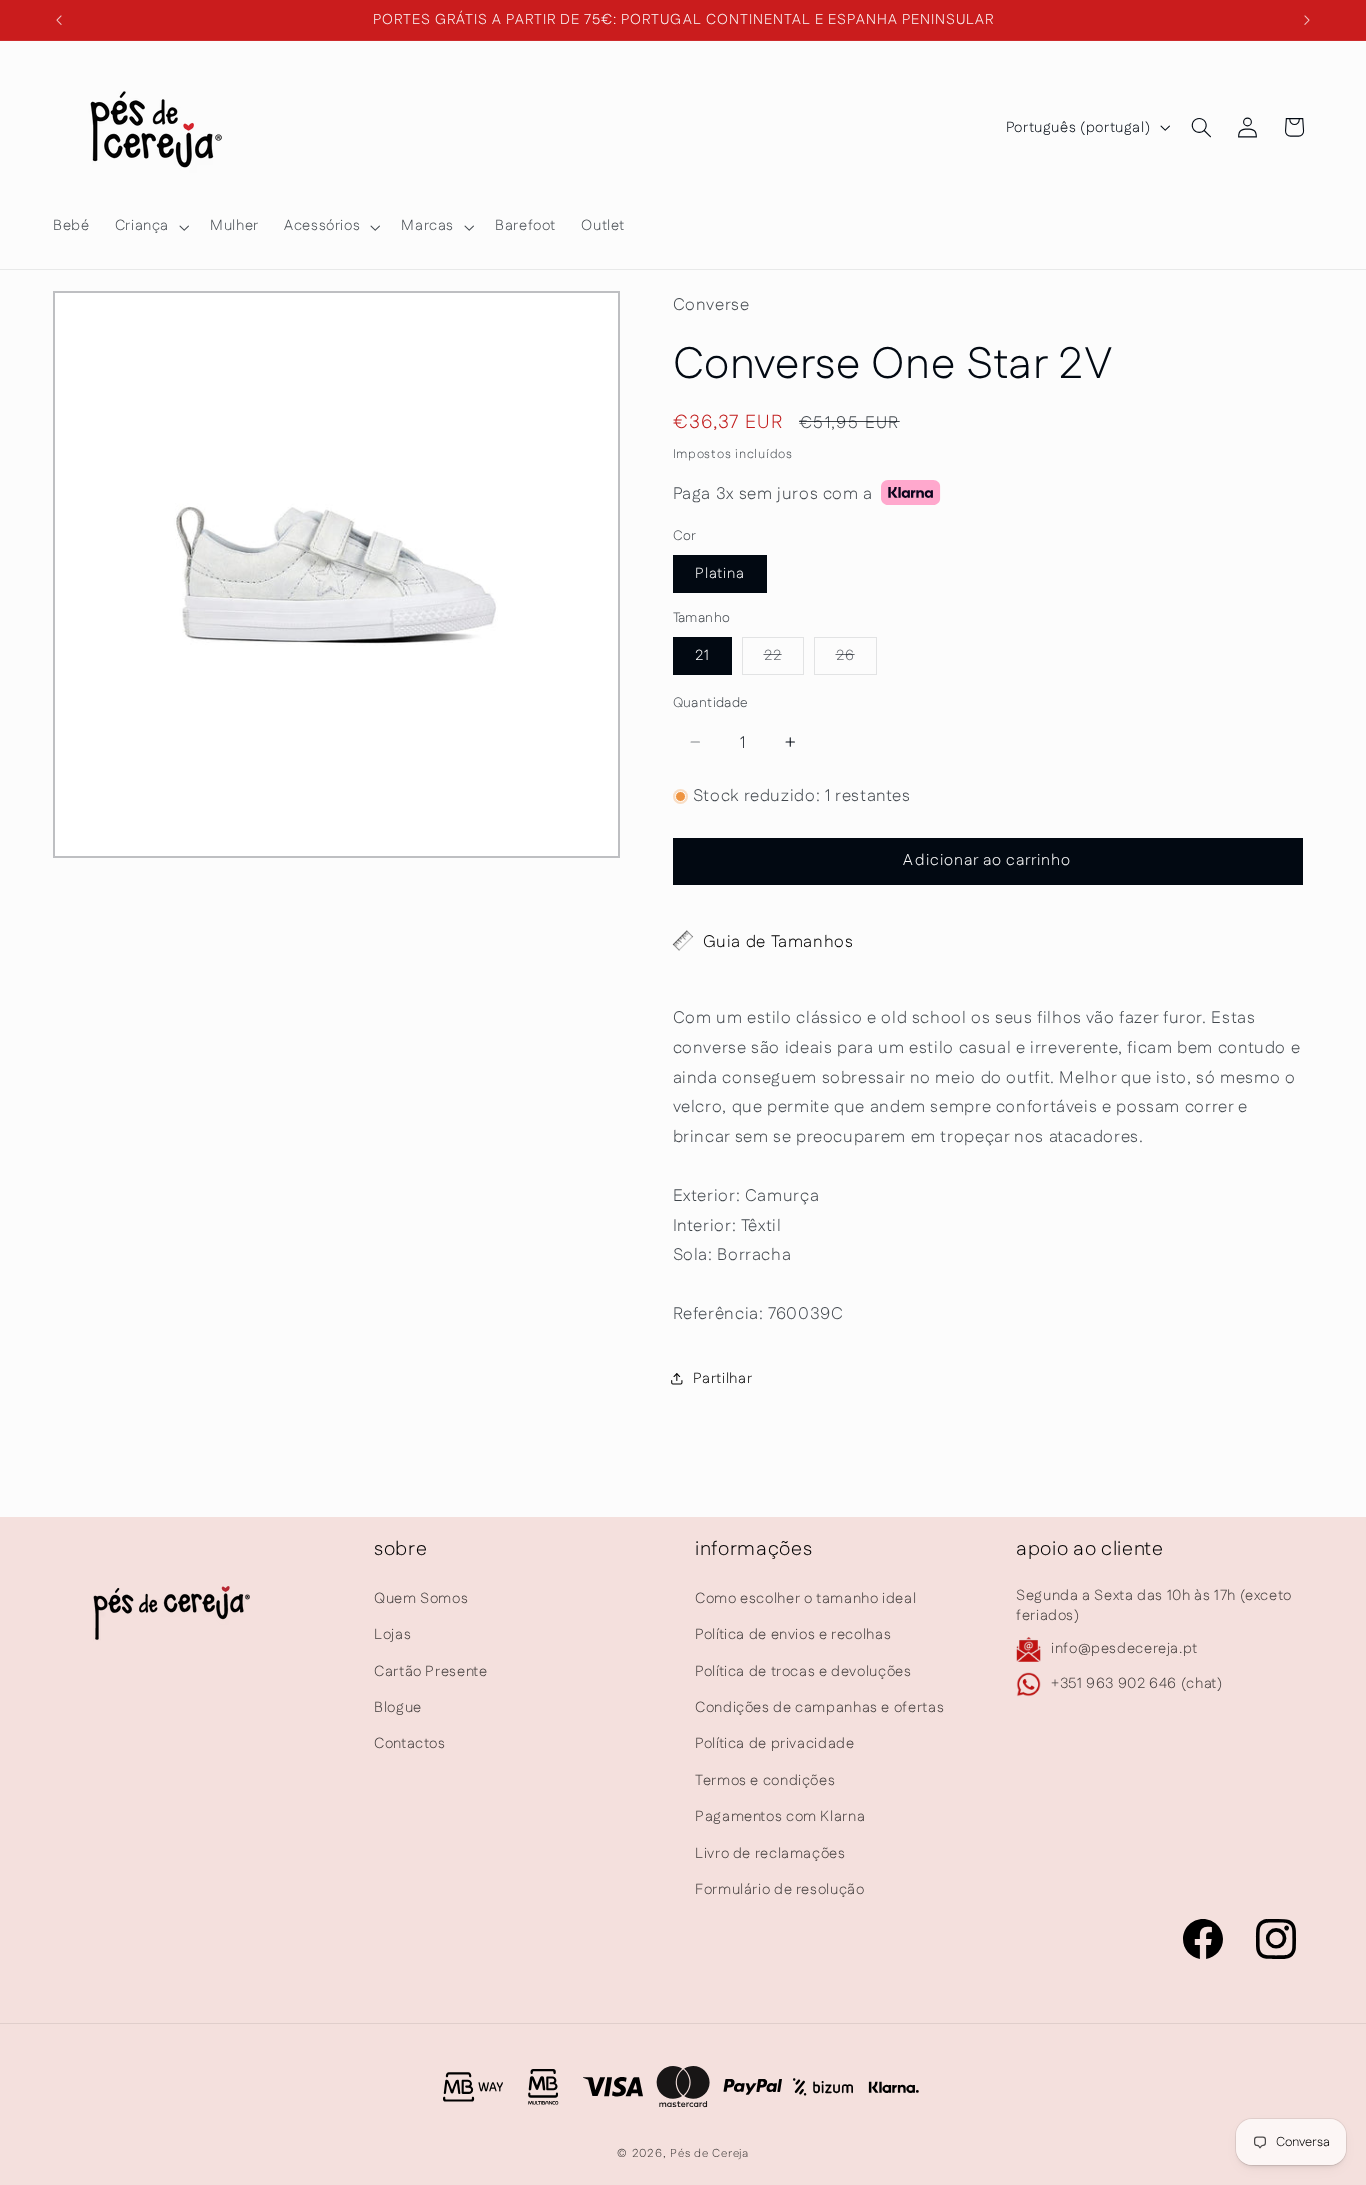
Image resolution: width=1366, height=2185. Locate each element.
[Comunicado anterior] (59, 20)
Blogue (398, 1707)
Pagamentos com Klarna (780, 1816)
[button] (149, 227)
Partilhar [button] (723, 1377)
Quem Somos (421, 1598)
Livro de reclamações (770, 1852)
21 (702, 654)
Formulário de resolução (780, 1889)
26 (856, 658)
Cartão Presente (430, 1670)
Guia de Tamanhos (778, 941)
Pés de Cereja (709, 2154)
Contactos (410, 1743)
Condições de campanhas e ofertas (819, 1707)
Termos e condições (765, 1780)
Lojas (392, 1634)
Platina (720, 572)
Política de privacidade (775, 1743)
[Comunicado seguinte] (1307, 20)
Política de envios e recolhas (793, 1634)
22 (784, 658)
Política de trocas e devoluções (803, 1670)
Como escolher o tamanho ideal (805, 1598)
